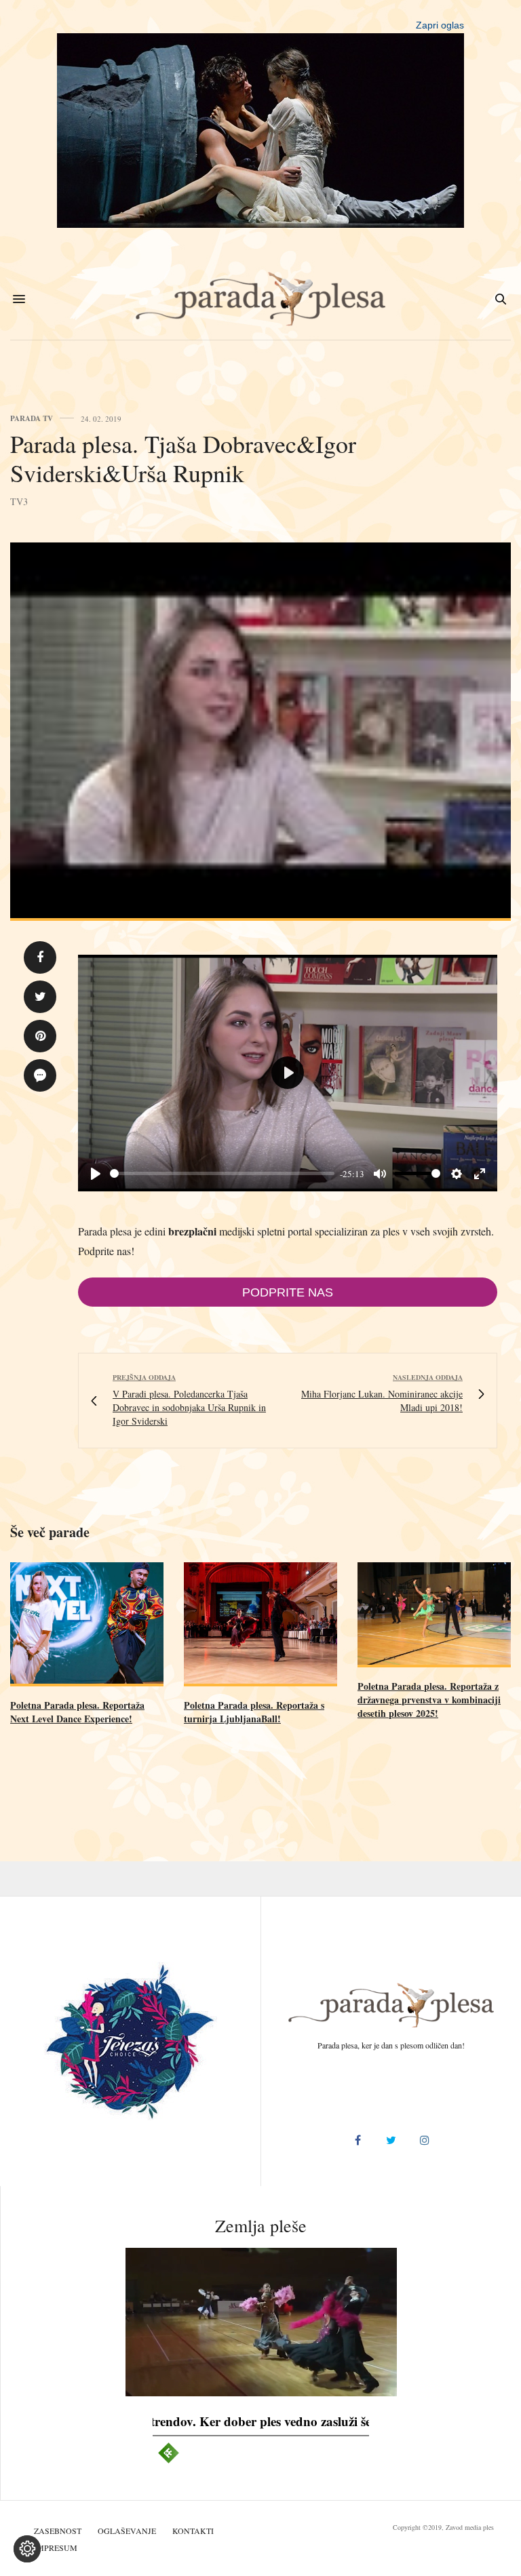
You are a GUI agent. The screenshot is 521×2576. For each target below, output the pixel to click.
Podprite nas (288, 1292)
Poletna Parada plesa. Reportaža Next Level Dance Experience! (77, 1712)
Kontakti (193, 2531)
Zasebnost (58, 2531)
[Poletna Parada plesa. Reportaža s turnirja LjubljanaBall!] (260, 1624)
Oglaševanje (127, 2531)
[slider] (222, 1173)
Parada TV (32, 419)
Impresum (56, 2548)
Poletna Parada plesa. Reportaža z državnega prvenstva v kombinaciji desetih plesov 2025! (429, 1700)
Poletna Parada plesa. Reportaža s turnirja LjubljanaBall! (254, 1712)
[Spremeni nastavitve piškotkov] (27, 2549)
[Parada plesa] (261, 299)
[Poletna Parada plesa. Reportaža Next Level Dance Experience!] (87, 1624)
